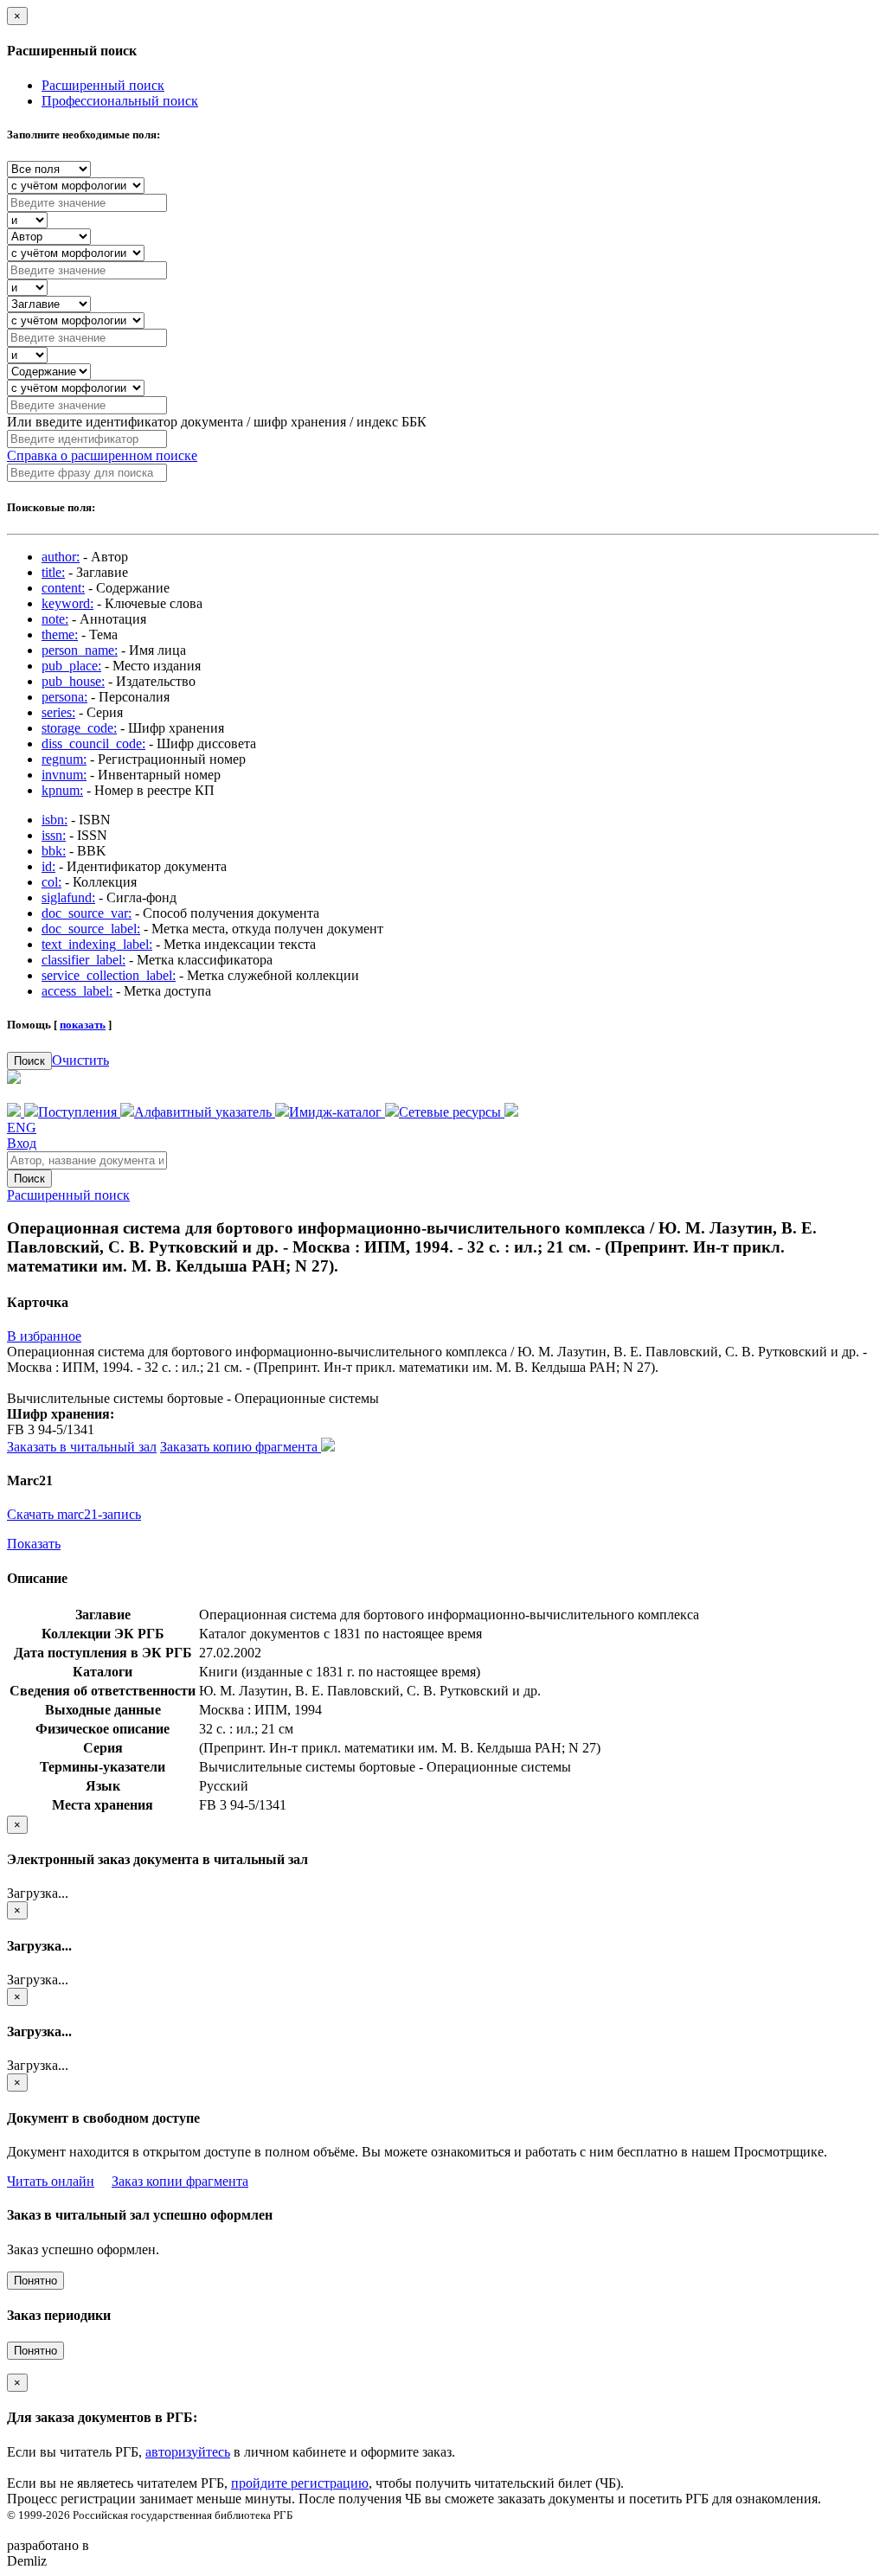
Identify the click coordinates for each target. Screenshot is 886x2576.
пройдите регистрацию (300, 2483)
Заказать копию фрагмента (241, 1447)
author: (61, 557)
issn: (54, 835)
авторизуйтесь (188, 2452)
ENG (22, 1128)
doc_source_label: (91, 929)
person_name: (80, 650)
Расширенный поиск (103, 85)
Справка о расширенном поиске (102, 455)
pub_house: (73, 681)
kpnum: (62, 790)
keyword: (67, 603)
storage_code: (79, 728)
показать (83, 1025)
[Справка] (511, 1112)
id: (48, 866)
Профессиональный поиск (120, 101)
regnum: (64, 759)
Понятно (35, 2281)
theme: (60, 634)
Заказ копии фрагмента (180, 2181)
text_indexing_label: (97, 944)
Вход (22, 1143)
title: (53, 572)
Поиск (29, 1061)
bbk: (54, 851)
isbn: (55, 820)
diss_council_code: (93, 743)
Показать (34, 1544)
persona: (64, 697)
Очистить (80, 1060)
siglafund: (68, 897)
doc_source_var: (87, 913)
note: (55, 619)
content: (63, 588)
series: (58, 712)
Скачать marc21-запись (74, 1514)
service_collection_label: (109, 975)
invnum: (64, 775)
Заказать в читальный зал (82, 1447)
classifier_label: (83, 960)
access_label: (77, 991)
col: (51, 882)
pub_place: (71, 666)
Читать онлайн (51, 2181)
